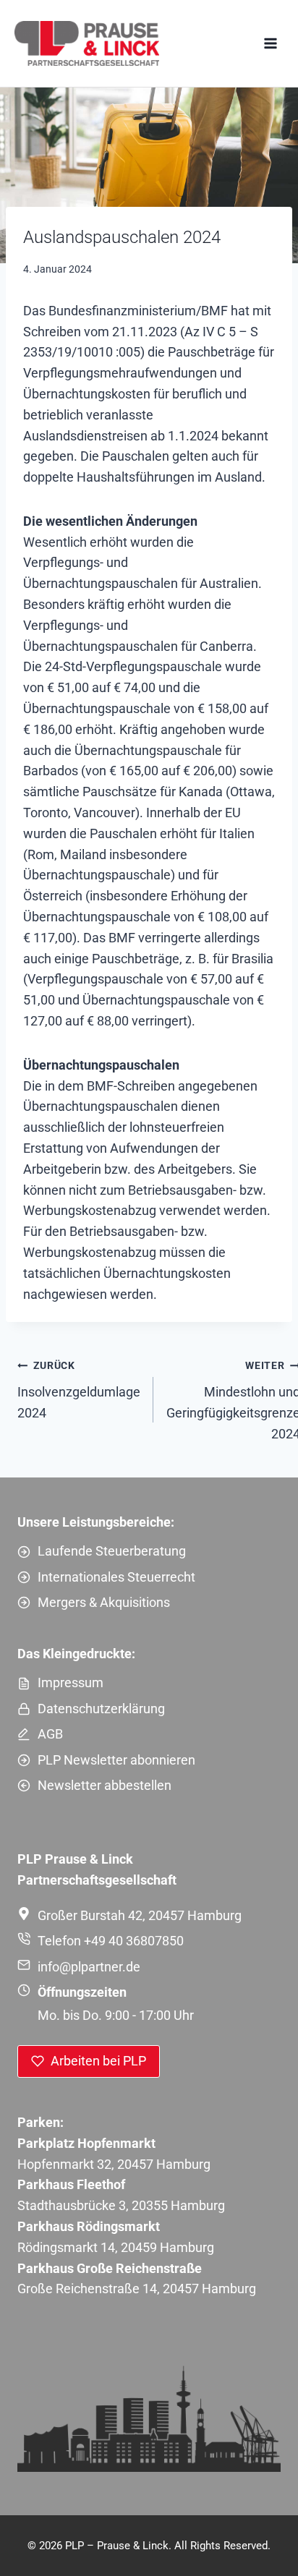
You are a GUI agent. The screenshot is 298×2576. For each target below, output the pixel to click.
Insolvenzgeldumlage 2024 (79, 1390)
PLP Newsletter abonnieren (116, 1760)
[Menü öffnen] (270, 43)
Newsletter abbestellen (105, 1785)
